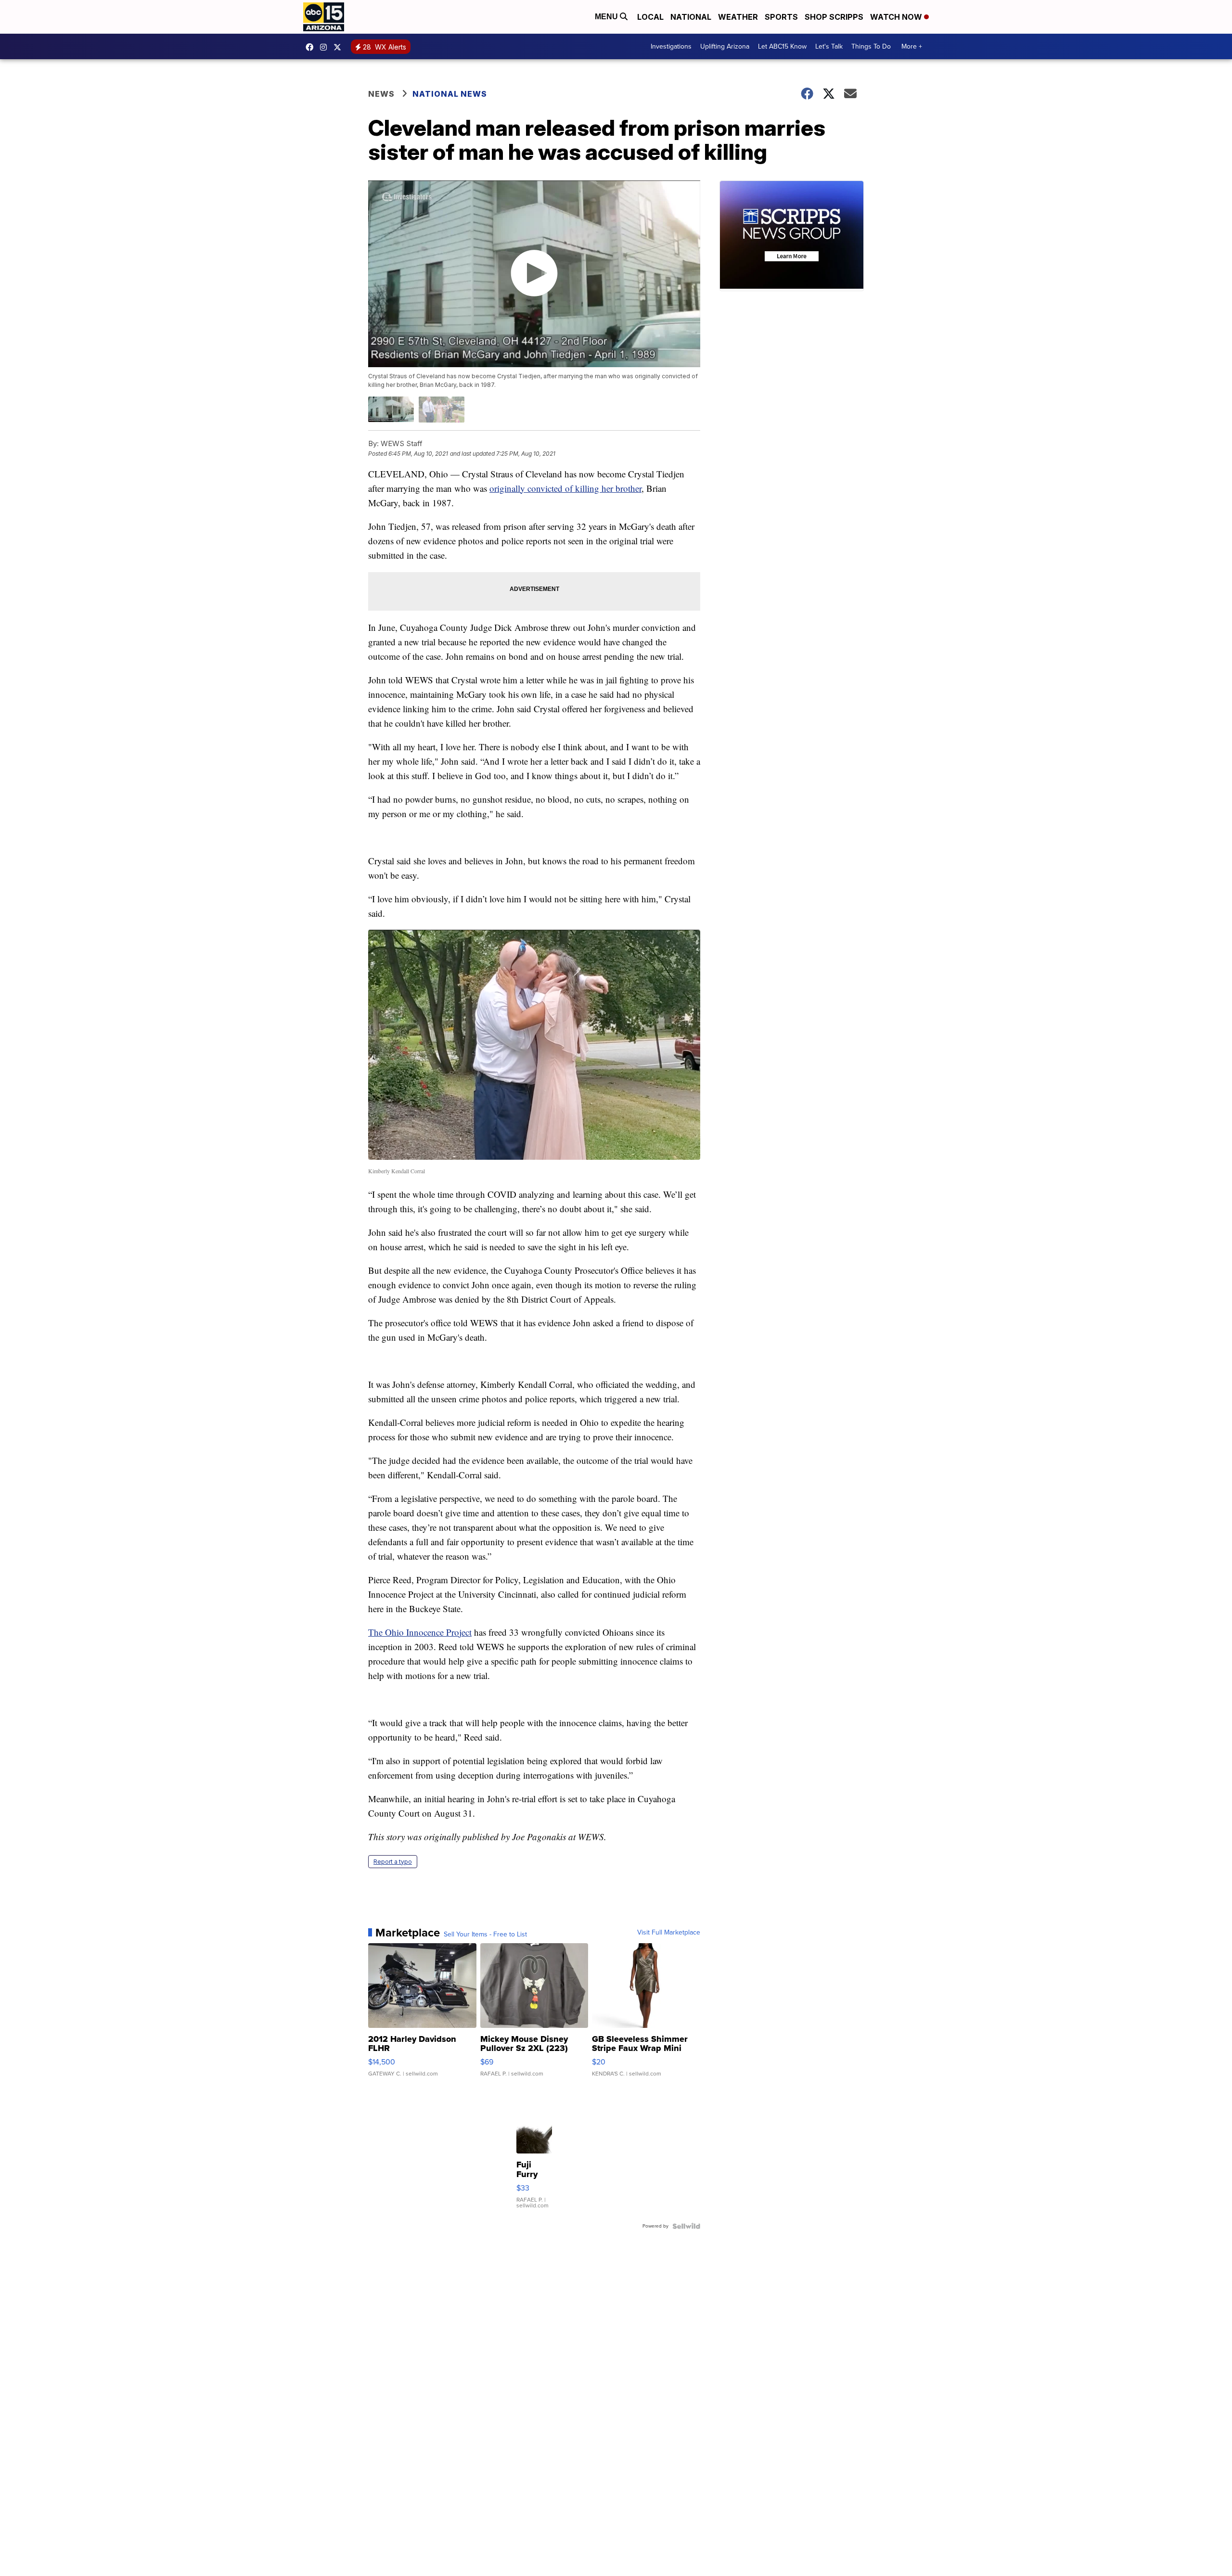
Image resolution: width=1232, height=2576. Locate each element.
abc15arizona (326, 47)
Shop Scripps (834, 17)
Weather (738, 17)
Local (650, 17)
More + (912, 46)
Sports (781, 17)
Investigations (671, 46)
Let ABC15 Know (782, 46)
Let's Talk (829, 46)
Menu (607, 17)
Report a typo (393, 1862)
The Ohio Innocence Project (420, 1632)
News (381, 94)
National (691, 17)
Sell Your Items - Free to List (485, 1935)
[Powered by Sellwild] (686, 2226)
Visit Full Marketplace (669, 1933)
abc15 (312, 47)
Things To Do (871, 46)
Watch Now (897, 17)
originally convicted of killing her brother (565, 488)
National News (450, 94)
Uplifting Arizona (725, 46)
